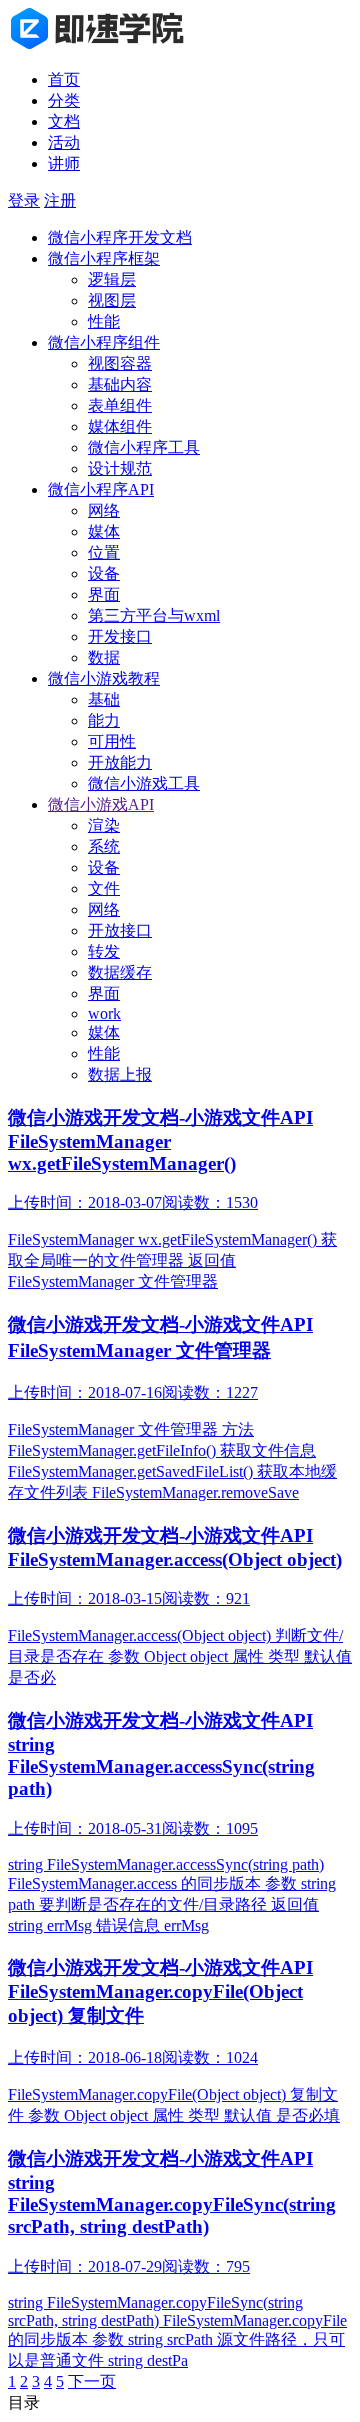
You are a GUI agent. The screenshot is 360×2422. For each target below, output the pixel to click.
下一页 (92, 2381)
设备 (104, 573)
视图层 (112, 300)
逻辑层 (112, 279)
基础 (104, 699)
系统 (104, 846)
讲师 (64, 163)
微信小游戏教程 (104, 678)
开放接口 (120, 930)
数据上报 (120, 1074)
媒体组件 (120, 426)
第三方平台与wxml (154, 615)
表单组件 (120, 405)
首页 (64, 79)
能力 (104, 720)
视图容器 (120, 363)
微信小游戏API (101, 804)
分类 (64, 100)
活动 (64, 142)
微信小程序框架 (104, 258)
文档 (64, 121)
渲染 (104, 825)
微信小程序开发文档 (120, 237)
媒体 (104, 531)
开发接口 (120, 636)
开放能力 (120, 762)
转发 (104, 951)
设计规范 (120, 468)
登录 (24, 200)
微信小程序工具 (144, 447)
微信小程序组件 (104, 342)
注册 (60, 200)
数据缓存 (120, 972)
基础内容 (120, 384)
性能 (104, 321)
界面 (104, 594)
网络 (104, 510)
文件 (104, 888)
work (104, 1013)
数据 (104, 657)
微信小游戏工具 (144, 783)
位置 (104, 552)
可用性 (112, 741)
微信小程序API (101, 489)
